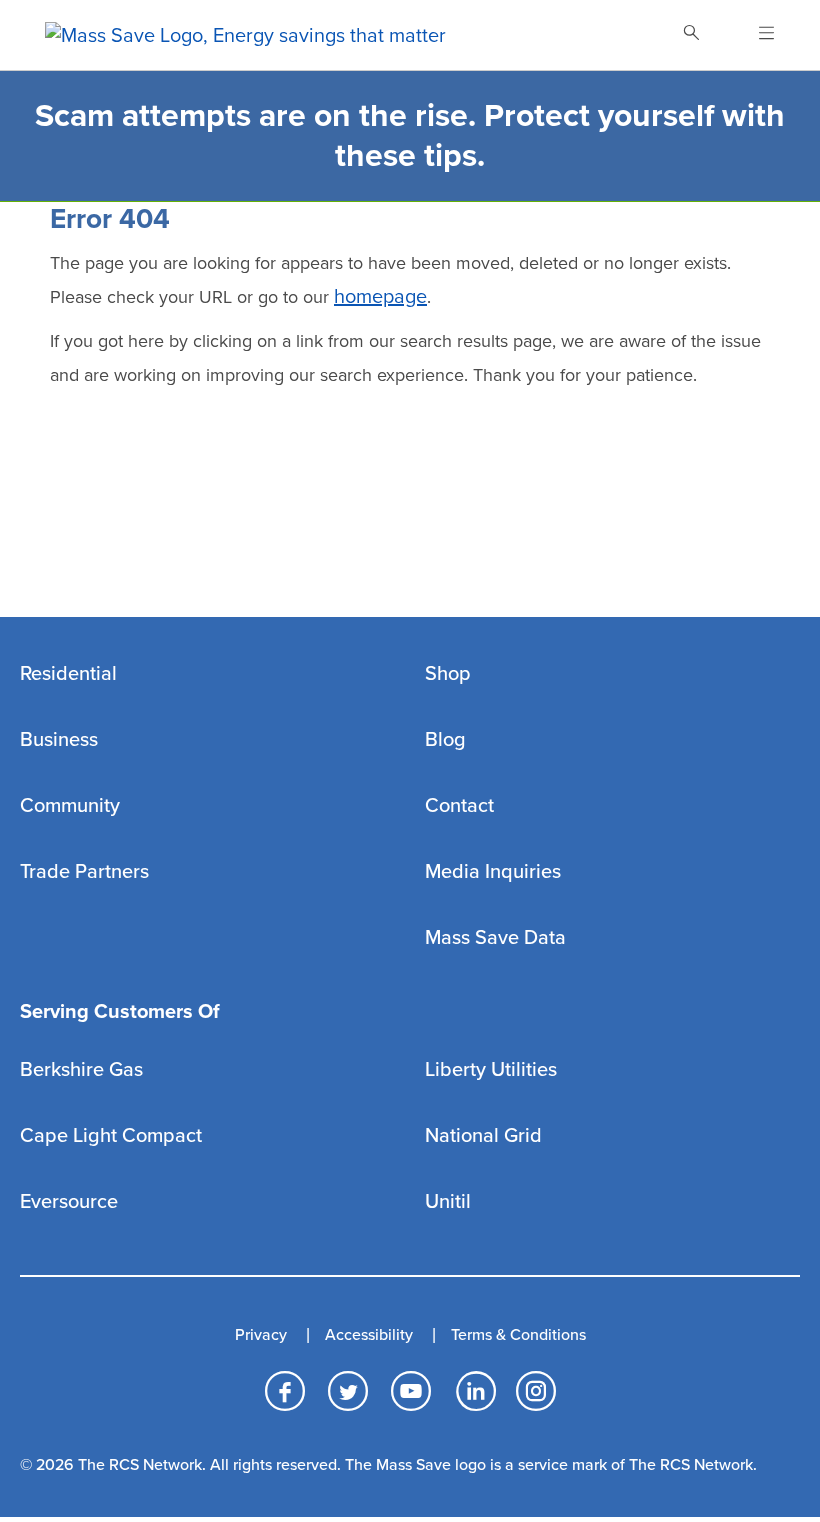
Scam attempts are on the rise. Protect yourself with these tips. (410, 136)
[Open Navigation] (754, 35)
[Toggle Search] (691, 35)
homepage (380, 297)
